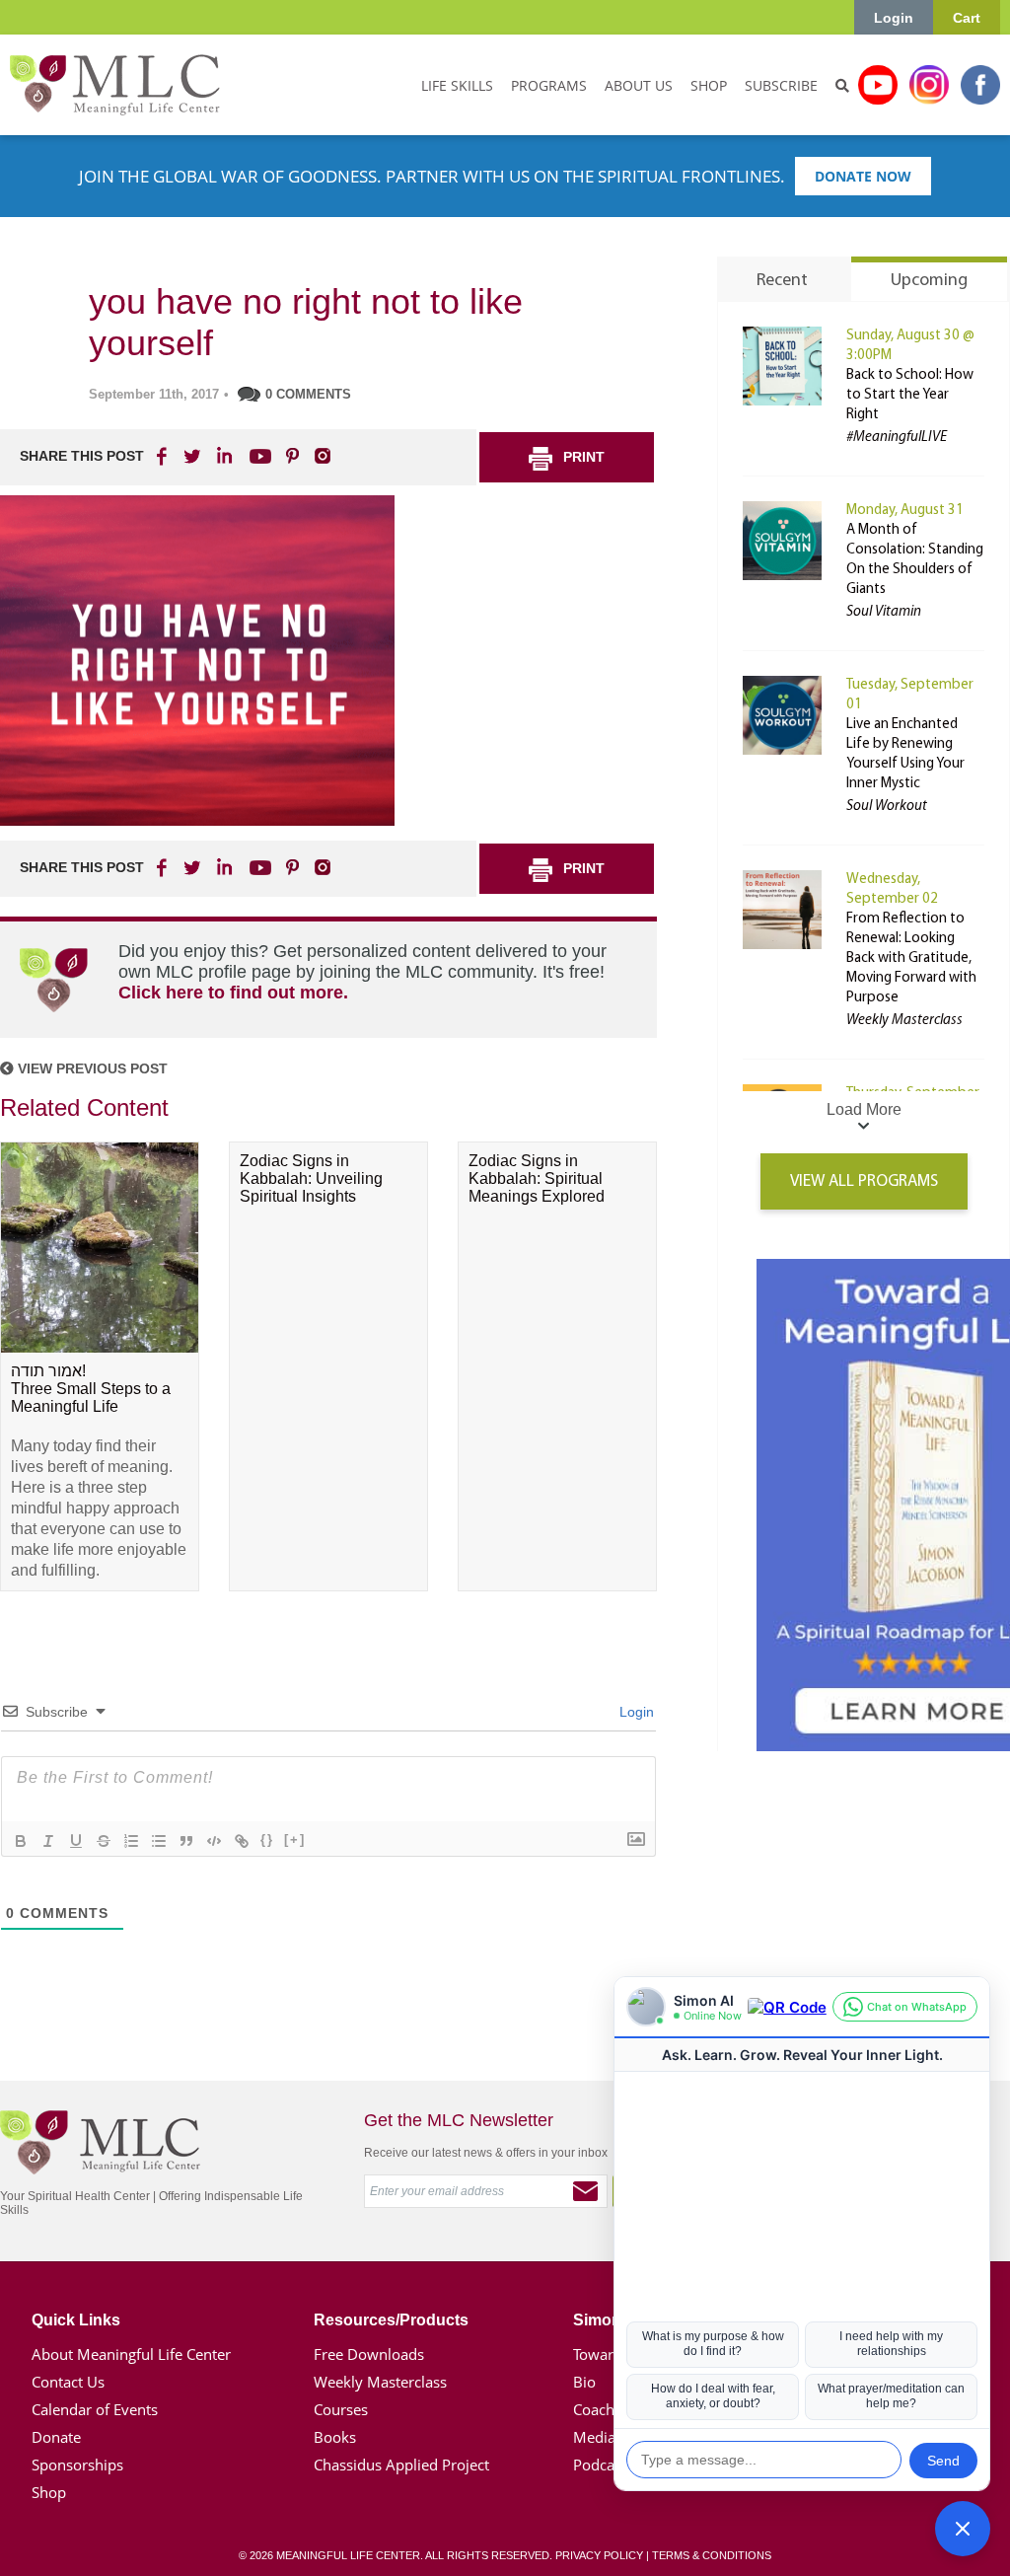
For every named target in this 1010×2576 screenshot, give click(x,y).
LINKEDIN (223, 456)
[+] (295, 1840)
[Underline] (76, 1841)
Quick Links (76, 2320)
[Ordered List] (131, 1841)
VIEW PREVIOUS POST (91, 1068)
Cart (967, 18)
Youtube (878, 85)
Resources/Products (391, 2320)
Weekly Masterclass (380, 2382)
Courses (341, 2409)
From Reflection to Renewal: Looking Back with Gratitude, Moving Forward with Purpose (911, 958)
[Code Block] (214, 1841)
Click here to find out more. (233, 993)
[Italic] (48, 1841)
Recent (782, 281)
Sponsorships (77, 2465)
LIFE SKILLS (457, 85)
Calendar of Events (95, 2409)
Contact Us (68, 2382)
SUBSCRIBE (781, 85)
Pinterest (292, 456)
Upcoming (929, 281)
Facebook (980, 85)
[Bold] (21, 1841)
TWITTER (193, 456)
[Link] (242, 1841)
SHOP (709, 85)
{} (267, 1840)
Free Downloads (369, 2354)
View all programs (864, 1181)
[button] (963, 2529)
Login (894, 18)
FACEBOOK (164, 456)
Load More (864, 1109)
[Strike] (104, 1841)
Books (335, 2437)
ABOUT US (639, 85)
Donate (56, 2437)
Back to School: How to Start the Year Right (910, 395)
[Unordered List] (159, 1841)
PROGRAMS (549, 85)
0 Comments (308, 394)
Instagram (929, 85)
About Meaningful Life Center (131, 2354)
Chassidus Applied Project (401, 2465)
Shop (49, 2492)
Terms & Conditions (712, 2555)
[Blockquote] (186, 1841)
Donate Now (863, 176)
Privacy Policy (599, 2555)
